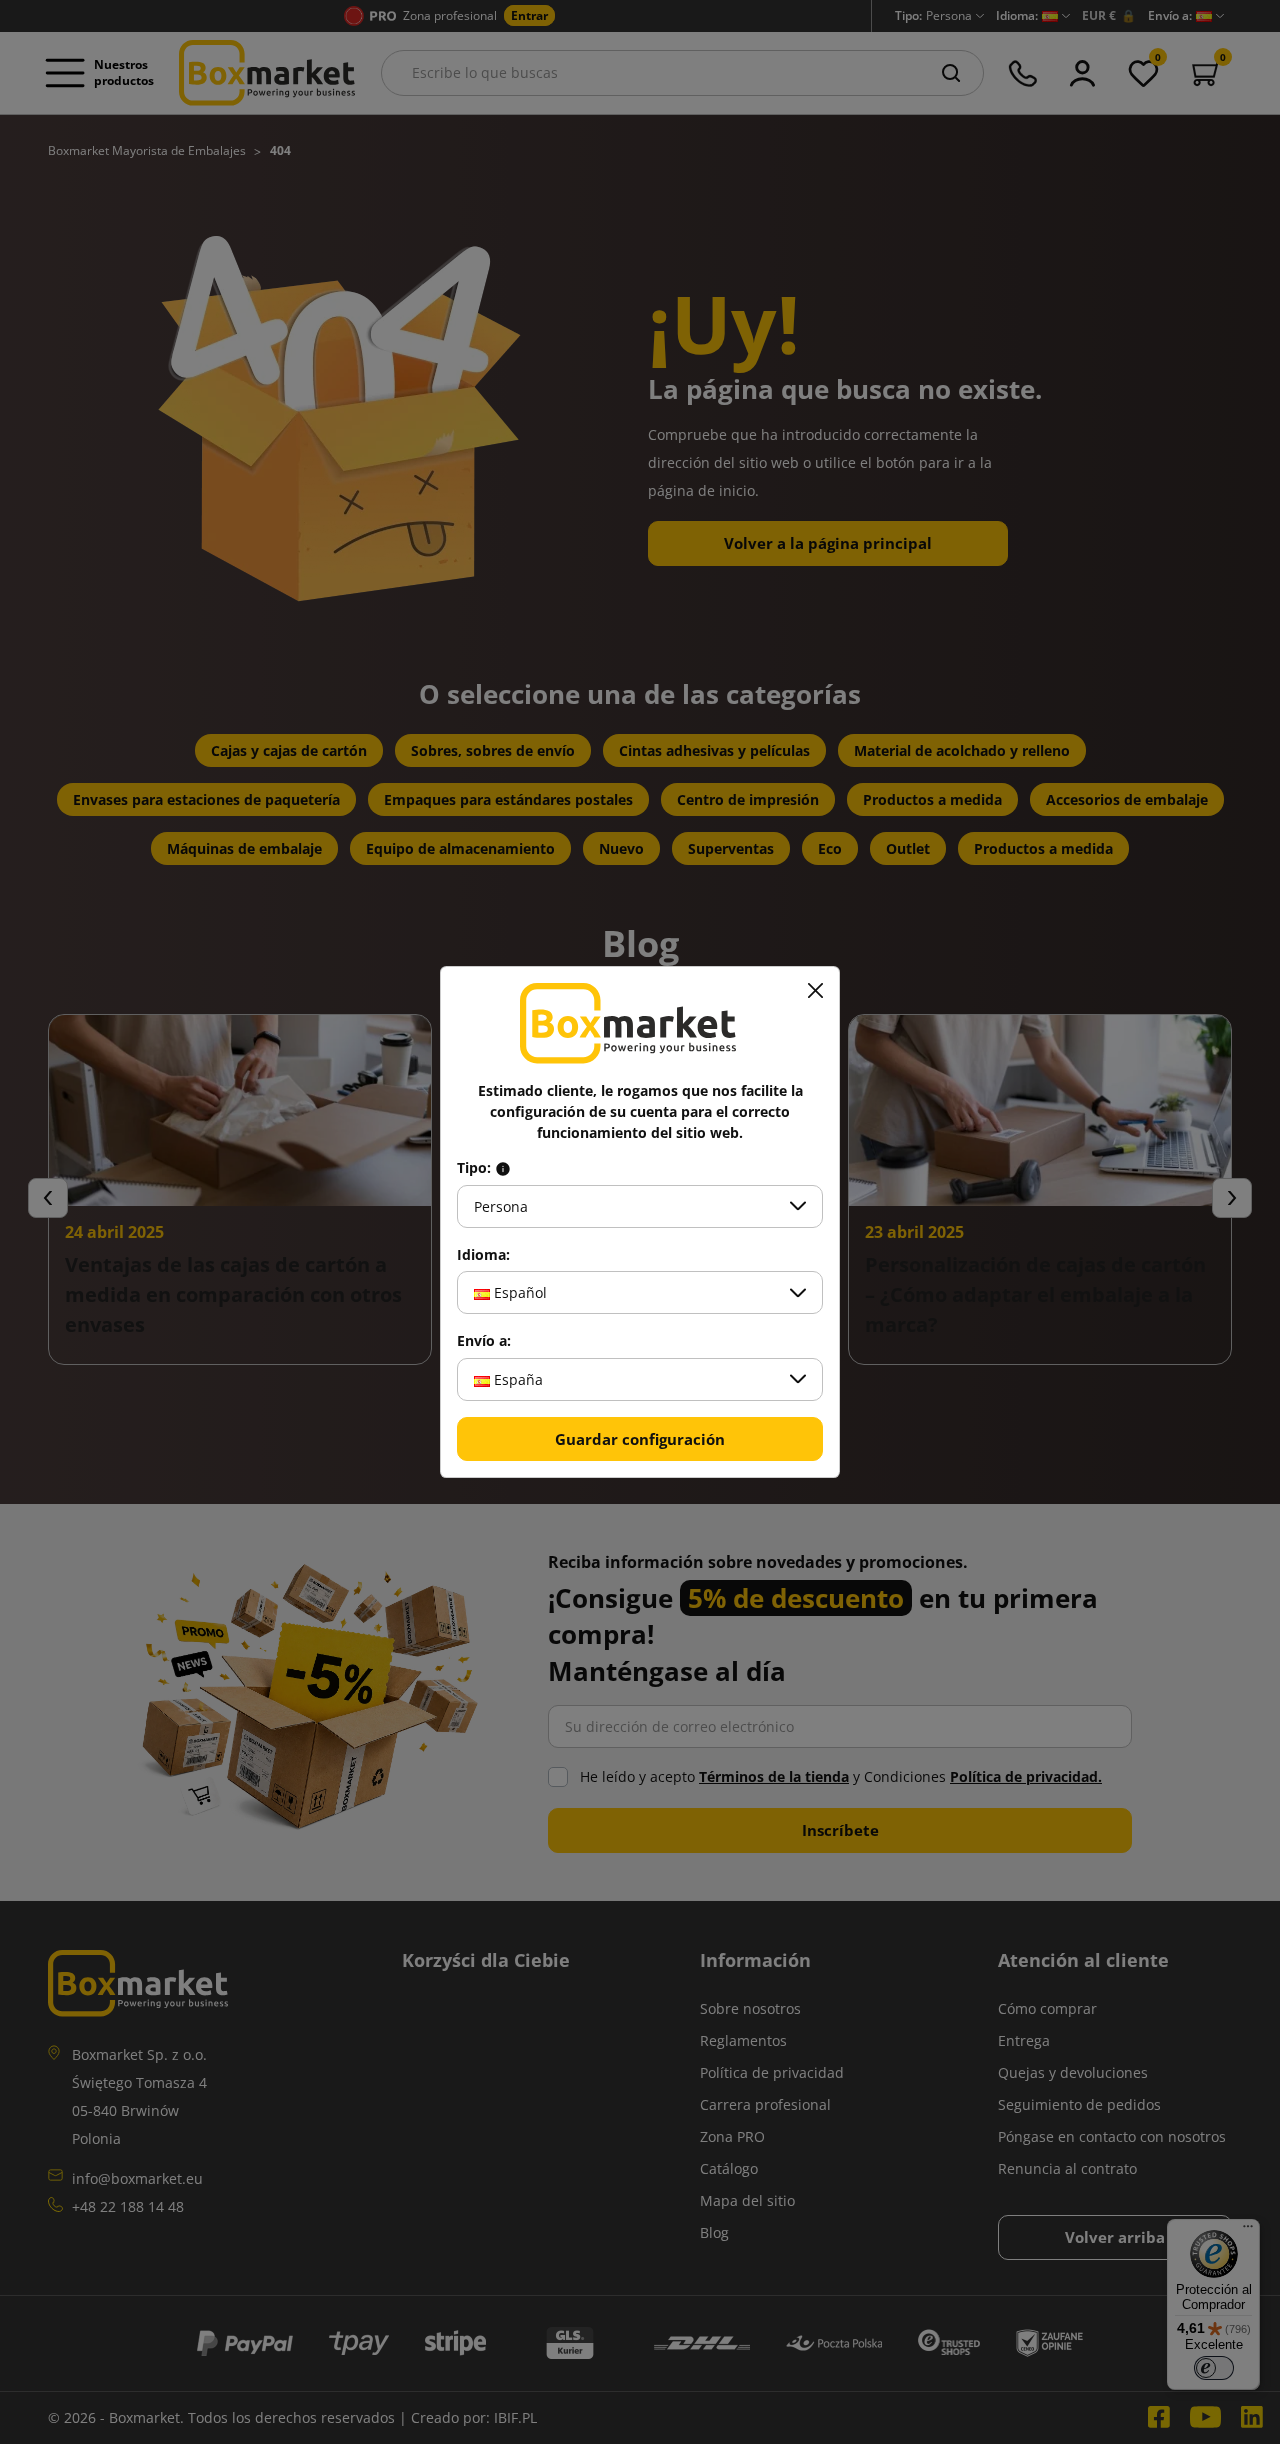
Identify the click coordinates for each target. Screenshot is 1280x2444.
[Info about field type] (503, 1168)
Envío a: (484, 1341)
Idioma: (483, 1255)
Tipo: (476, 1168)
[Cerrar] (815, 991)
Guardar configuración (640, 1439)
